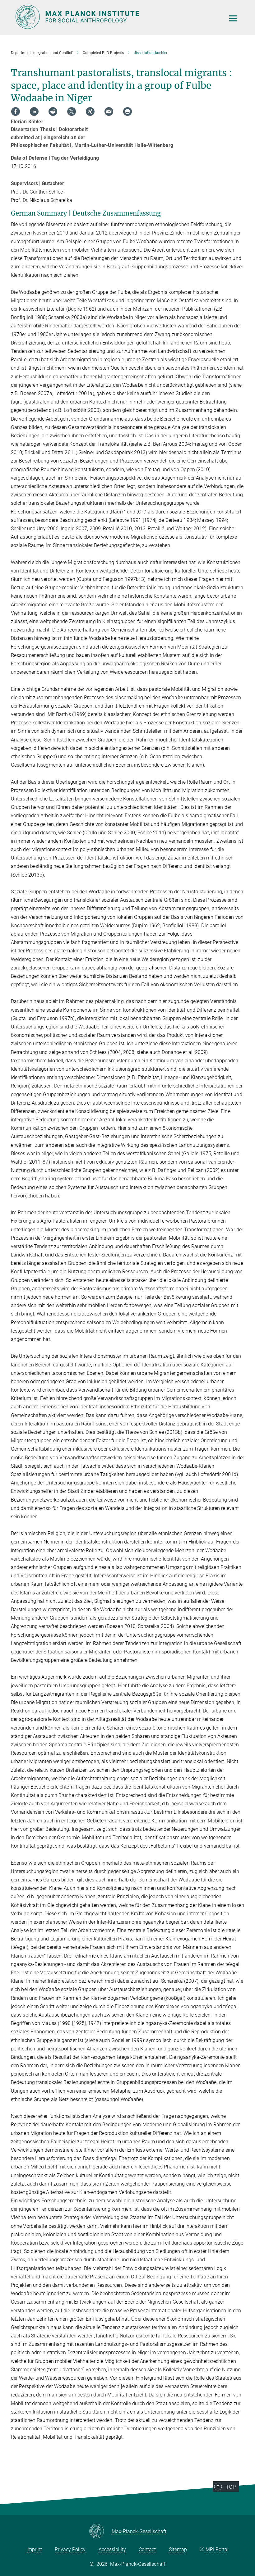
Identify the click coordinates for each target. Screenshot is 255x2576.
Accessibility (112, 2549)
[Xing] (90, 112)
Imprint (34, 2549)
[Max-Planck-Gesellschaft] (100, 2532)
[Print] (127, 112)
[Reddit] (53, 112)
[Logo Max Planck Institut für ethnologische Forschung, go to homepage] (117, 17)
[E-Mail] (109, 112)
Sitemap (178, 2549)
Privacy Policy (70, 2549)
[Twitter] (72, 112)
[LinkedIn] (34, 112)
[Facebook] (16, 112)
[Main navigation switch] (233, 18)
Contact (147, 2549)
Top (231, 2487)
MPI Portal (217, 2549)
